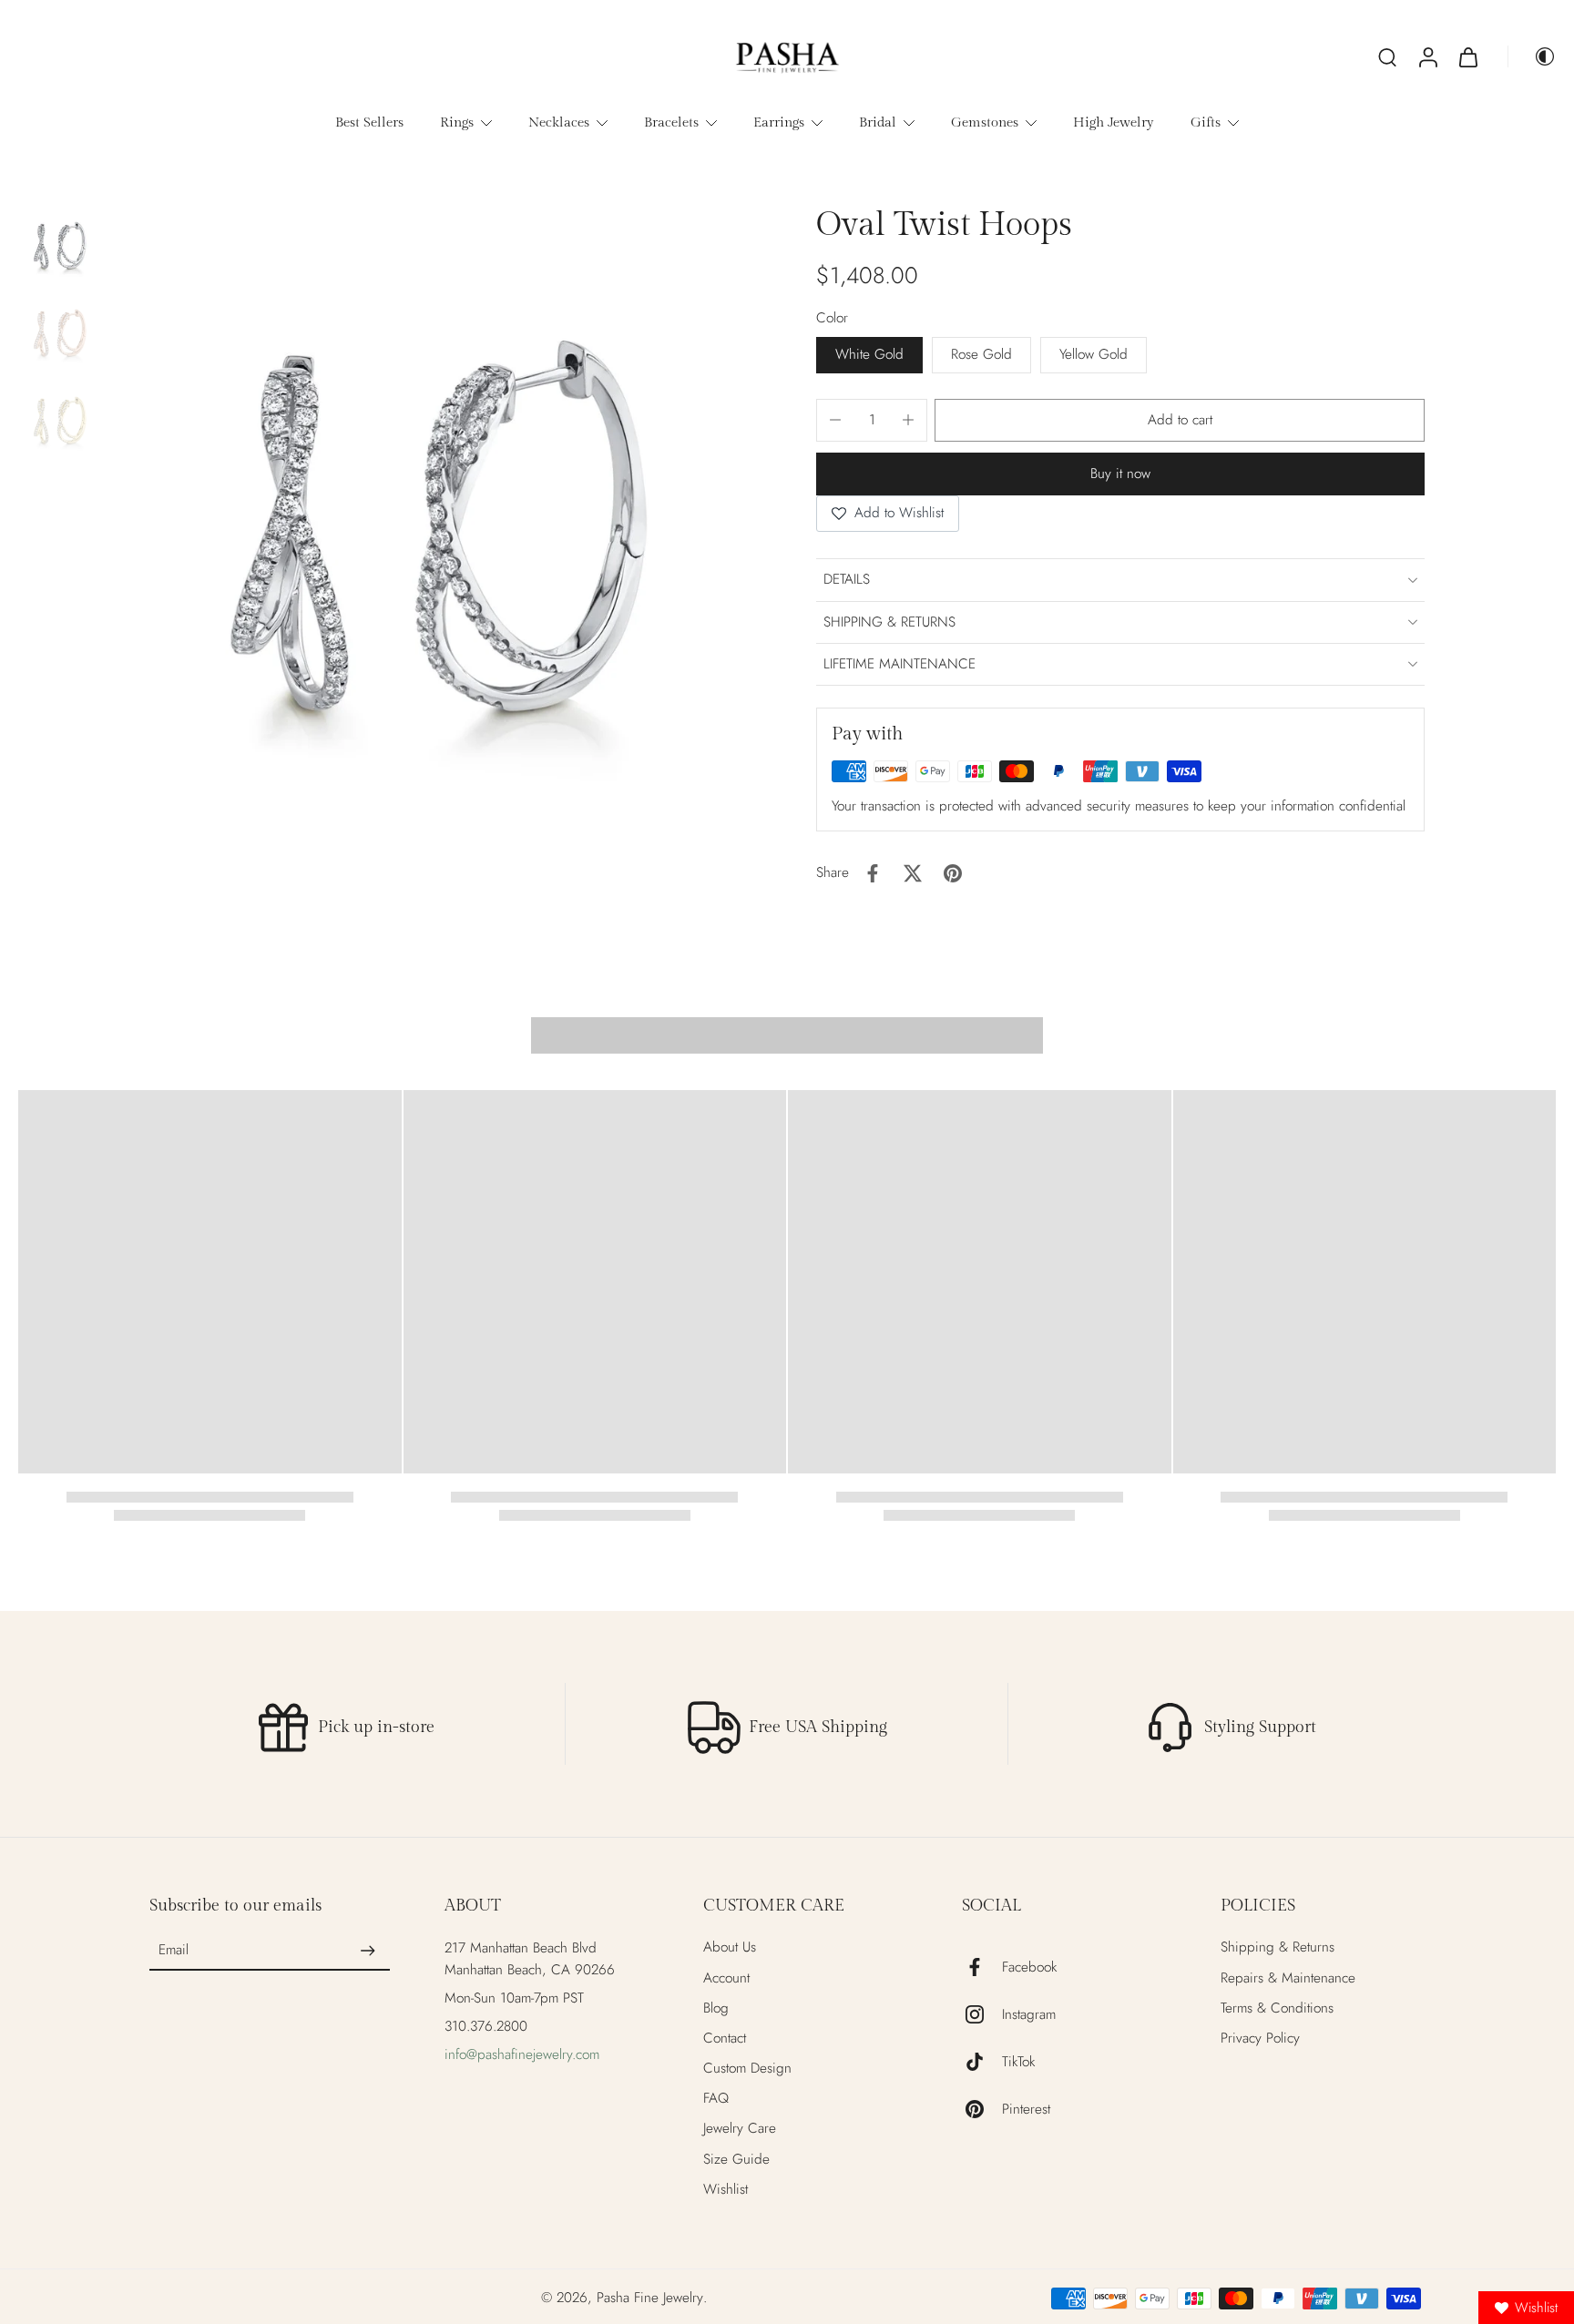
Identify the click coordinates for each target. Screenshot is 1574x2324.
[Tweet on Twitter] (913, 873)
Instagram (1029, 2015)
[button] (1180, 420)
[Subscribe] (368, 1951)
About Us (730, 1947)
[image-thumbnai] (59, 246)
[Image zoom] (433, 530)
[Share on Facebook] (873, 873)
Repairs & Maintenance (1288, 1978)
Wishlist (726, 2190)
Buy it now (1120, 474)
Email (174, 1951)
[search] (1387, 56)
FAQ (716, 2099)
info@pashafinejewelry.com (522, 2054)
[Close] (989, 1063)
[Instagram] (982, 2014)
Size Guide (736, 2160)
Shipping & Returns (1278, 1947)
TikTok (1018, 2062)
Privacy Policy (1260, 2039)
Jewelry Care (740, 2129)
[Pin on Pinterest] (953, 873)
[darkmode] (1532, 56)
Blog (716, 2008)
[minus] (835, 420)
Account (726, 1978)
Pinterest (1026, 2110)
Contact (725, 2039)
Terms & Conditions (1277, 2008)
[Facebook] (982, 1967)
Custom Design (747, 2069)
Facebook (1029, 1967)
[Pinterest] (982, 2109)
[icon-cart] (1467, 56)
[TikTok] (982, 2062)
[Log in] (1427, 56)
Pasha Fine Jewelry (650, 2298)
